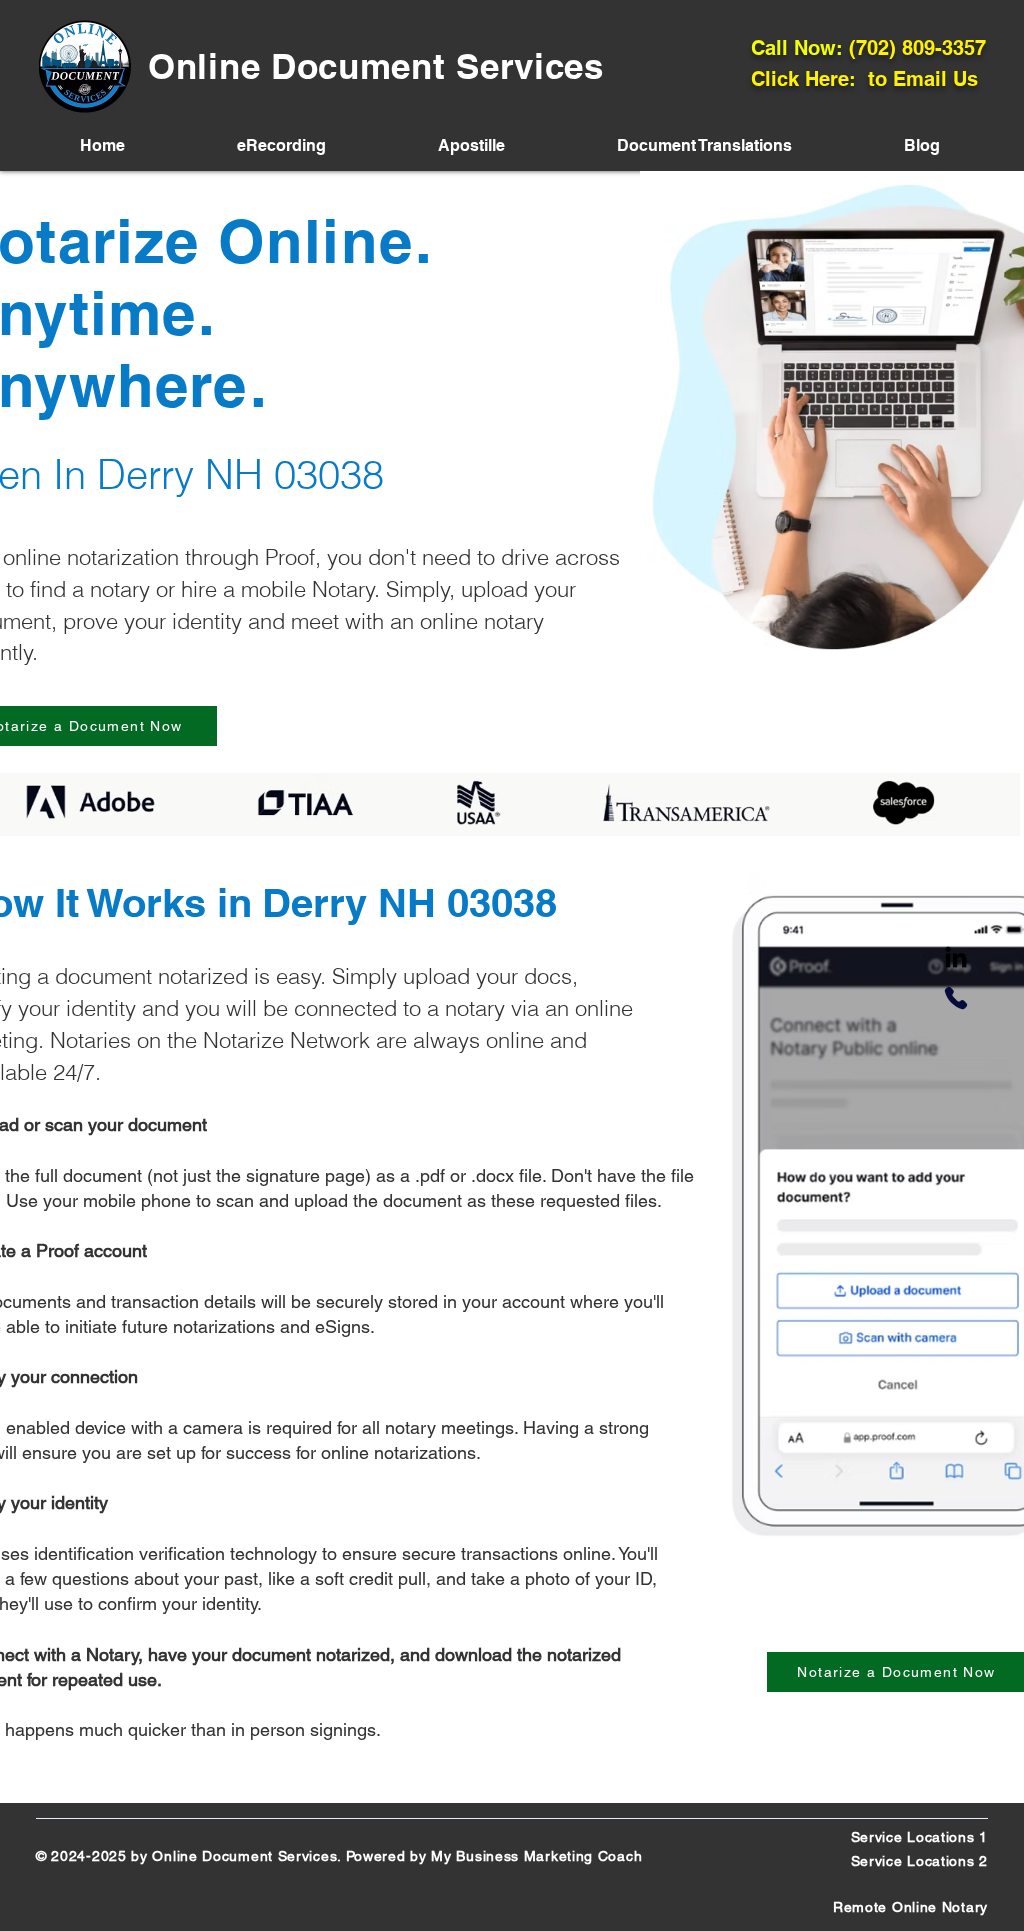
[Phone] (956, 998)
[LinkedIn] (956, 959)
